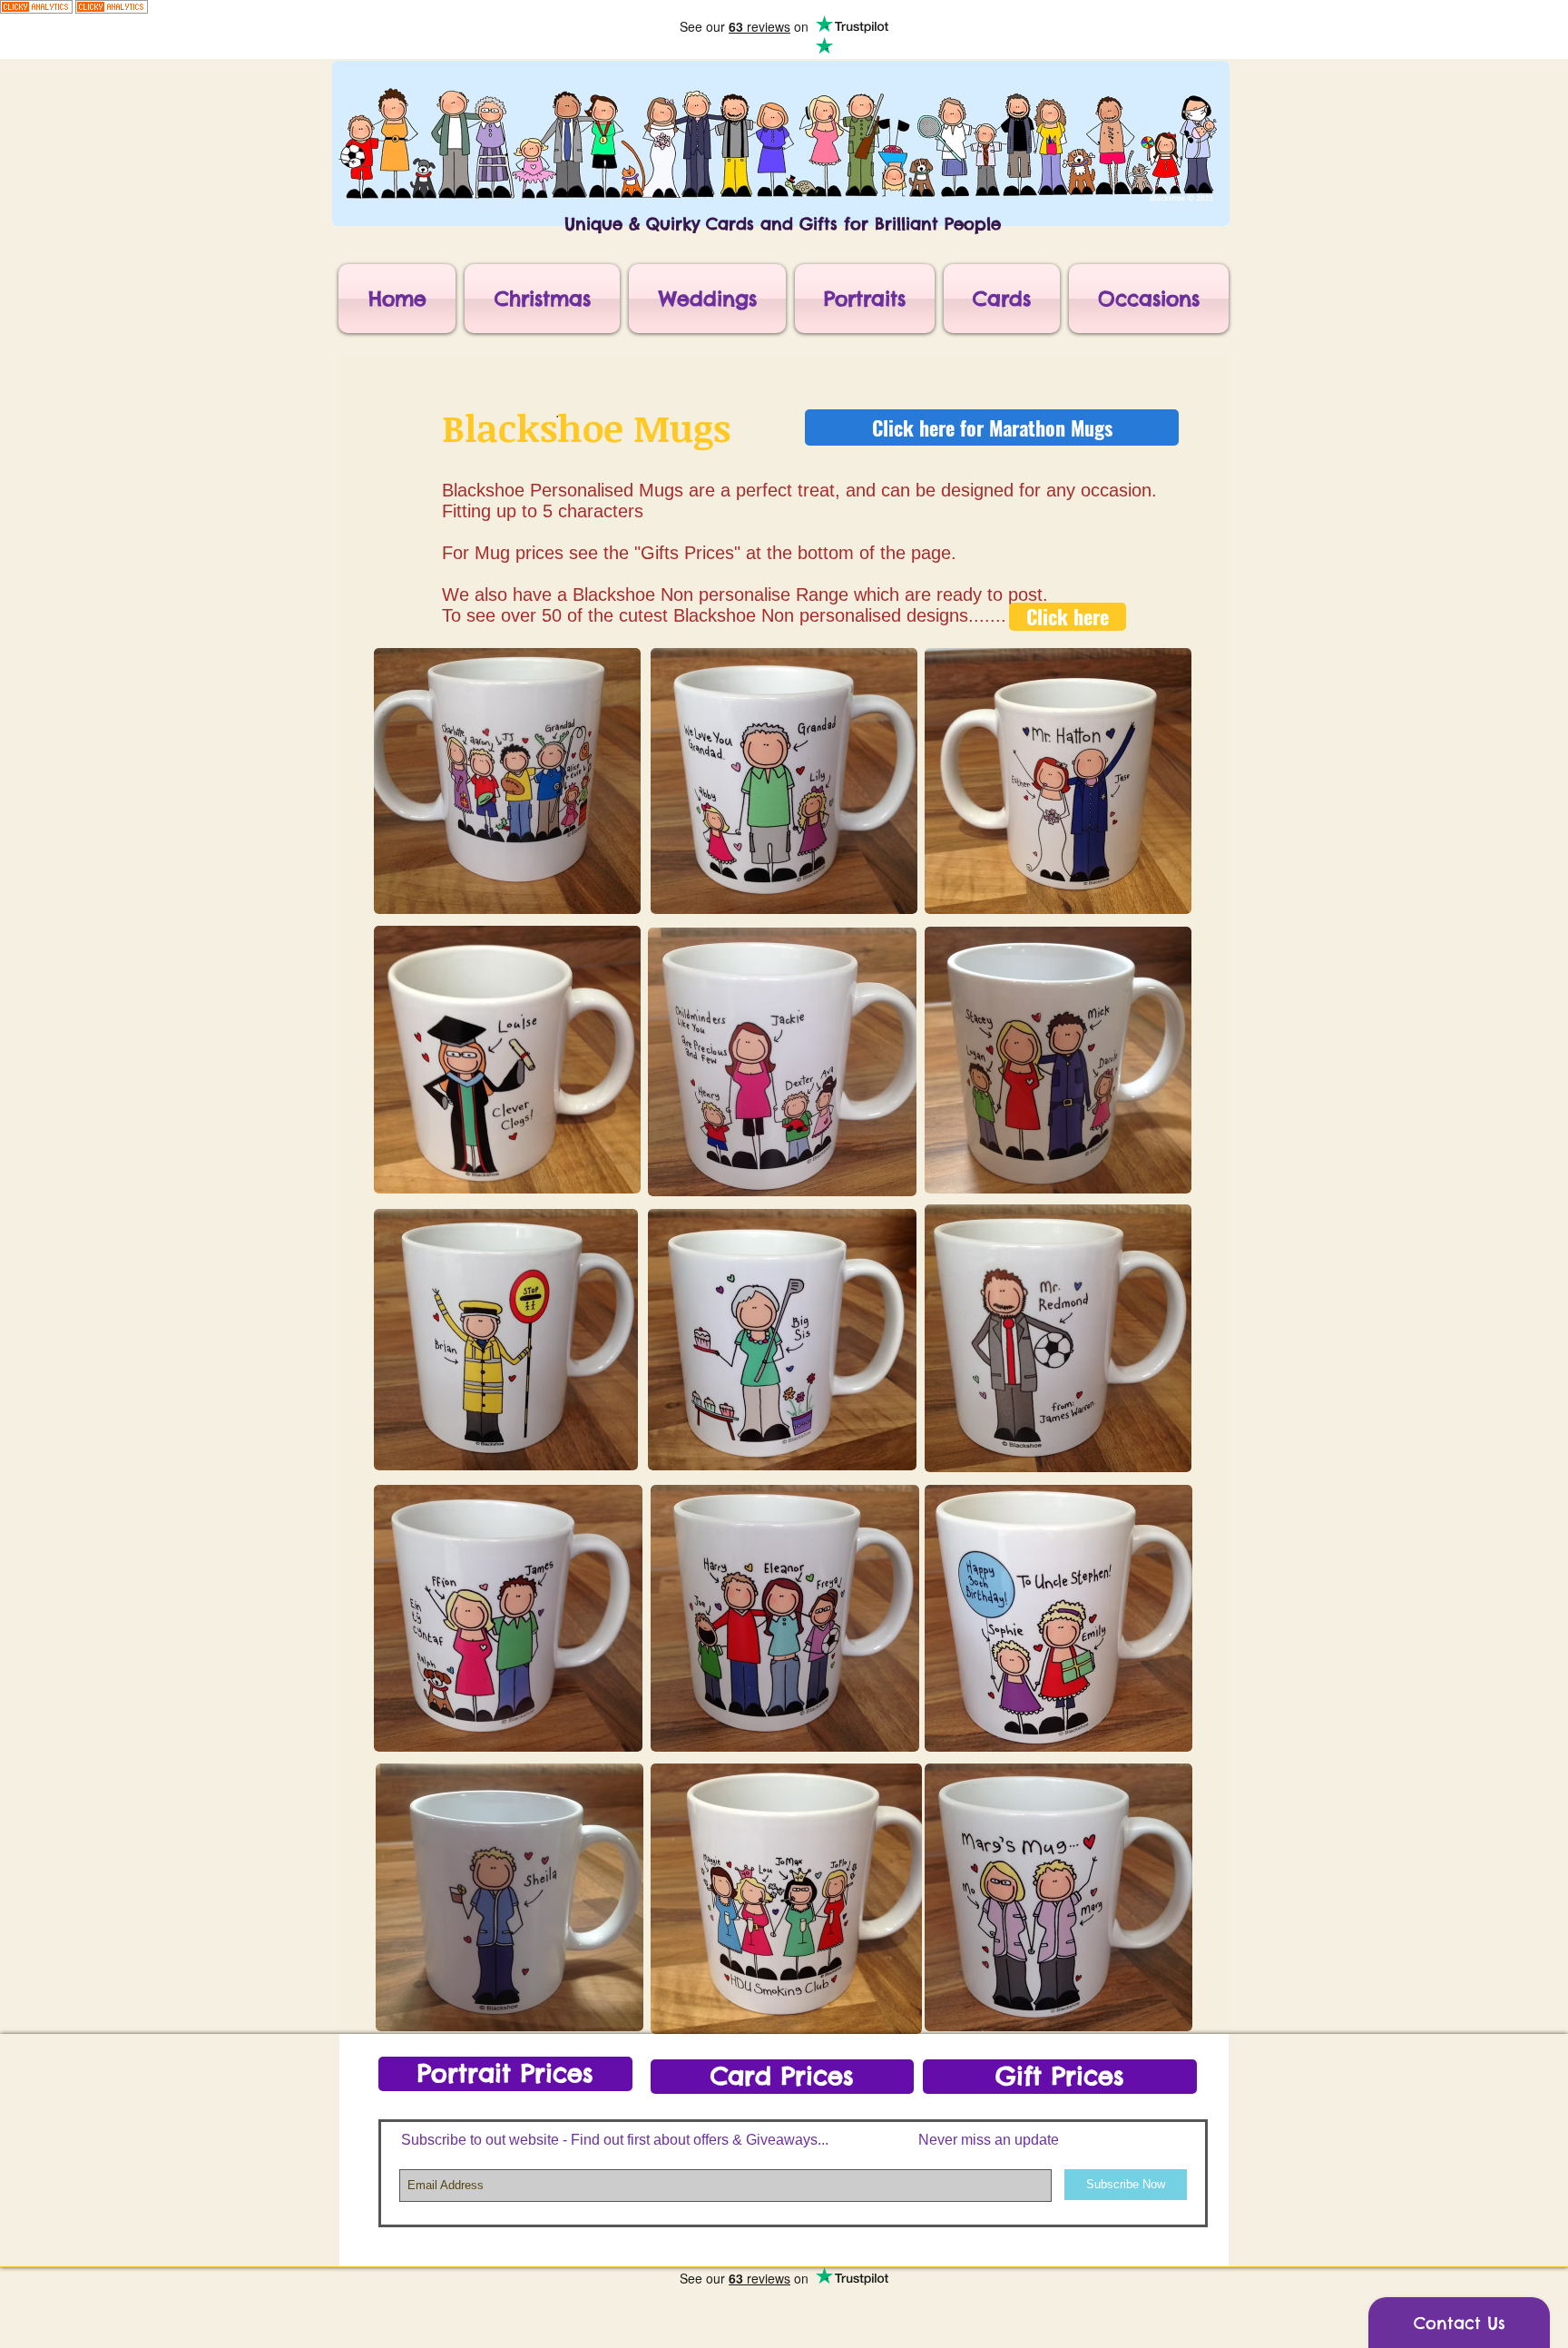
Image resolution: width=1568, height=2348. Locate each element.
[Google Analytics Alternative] (36, 10)
